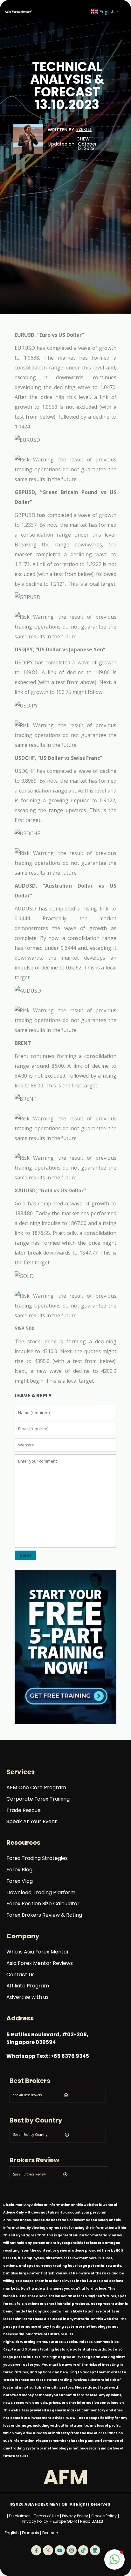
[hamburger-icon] (72, 11)
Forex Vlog (20, 1881)
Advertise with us (28, 1997)
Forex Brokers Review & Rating (44, 1915)
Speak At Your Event (32, 1822)
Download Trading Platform (41, 1893)
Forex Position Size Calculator (43, 1904)
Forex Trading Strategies (37, 1859)
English (12, 2533)
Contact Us (21, 1975)
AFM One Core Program (36, 1788)
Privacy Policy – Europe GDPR (50, 2521)
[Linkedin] (95, 2550)
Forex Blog (19, 1870)
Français (31, 2533)
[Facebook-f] (36, 2550)
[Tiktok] (83, 2550)
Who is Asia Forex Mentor (38, 1952)
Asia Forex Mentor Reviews (40, 1963)
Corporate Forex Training (38, 1799)
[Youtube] (60, 2550)
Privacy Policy (75, 2516)
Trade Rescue (24, 1811)
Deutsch (50, 2533)
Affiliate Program (28, 1986)
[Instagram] (72, 2550)
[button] (114, 2560)
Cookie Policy (104, 2516)
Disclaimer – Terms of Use (34, 2516)
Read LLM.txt (92, 2521)
